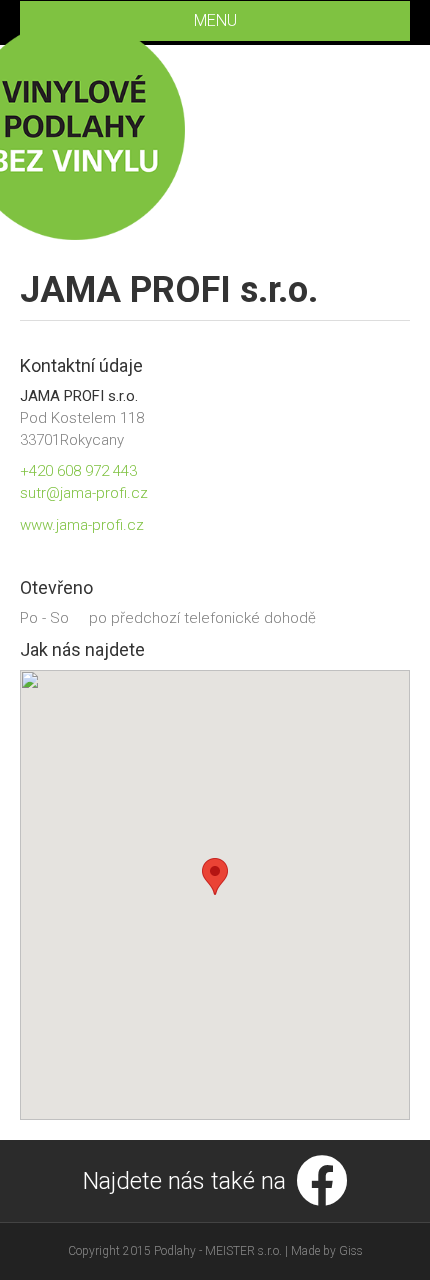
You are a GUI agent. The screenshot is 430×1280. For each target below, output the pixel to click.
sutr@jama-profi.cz (84, 493)
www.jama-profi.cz (82, 525)
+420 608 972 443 (78, 471)
